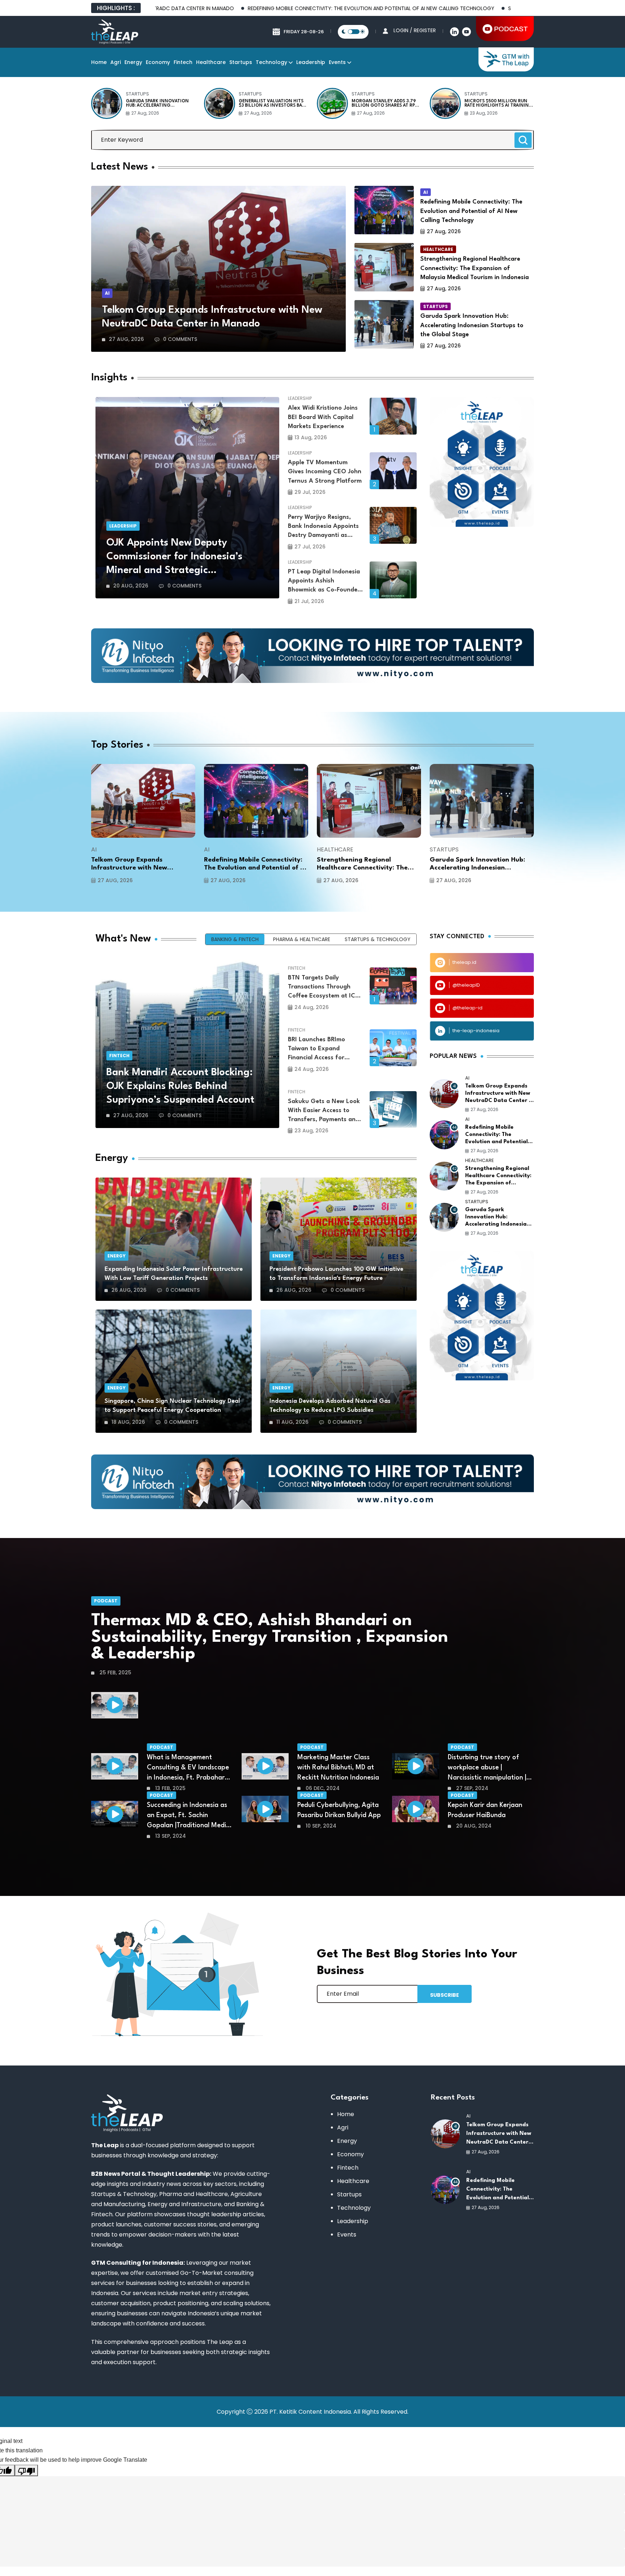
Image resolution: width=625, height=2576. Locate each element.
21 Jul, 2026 (309, 601)
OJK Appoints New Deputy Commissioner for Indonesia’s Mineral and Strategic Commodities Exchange (174, 558)
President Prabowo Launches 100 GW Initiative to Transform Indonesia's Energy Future (336, 1274)
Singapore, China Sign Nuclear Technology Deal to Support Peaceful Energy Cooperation (172, 1406)
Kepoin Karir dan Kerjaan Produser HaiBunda (485, 1810)
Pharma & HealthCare (302, 939)
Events (337, 62)
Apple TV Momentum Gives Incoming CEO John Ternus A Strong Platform (325, 472)
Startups (241, 62)
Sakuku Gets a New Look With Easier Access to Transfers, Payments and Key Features (324, 1111)
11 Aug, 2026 (292, 1422)
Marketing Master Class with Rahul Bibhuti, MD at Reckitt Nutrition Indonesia (338, 1768)
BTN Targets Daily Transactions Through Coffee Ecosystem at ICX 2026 (324, 988)
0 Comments (180, 339)
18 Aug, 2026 (128, 1422)
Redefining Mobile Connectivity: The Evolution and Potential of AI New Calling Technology (276, 8)
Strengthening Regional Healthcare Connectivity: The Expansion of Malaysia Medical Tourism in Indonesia (475, 268)
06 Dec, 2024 (322, 1788)
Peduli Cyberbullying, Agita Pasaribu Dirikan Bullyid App (339, 1810)
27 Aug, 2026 (145, 113)
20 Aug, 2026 (131, 586)
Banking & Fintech (235, 939)
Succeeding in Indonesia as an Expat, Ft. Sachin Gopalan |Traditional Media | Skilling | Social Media (188, 1816)
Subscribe (445, 1995)
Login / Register (415, 30)
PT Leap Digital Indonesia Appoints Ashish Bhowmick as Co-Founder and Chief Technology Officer (324, 582)
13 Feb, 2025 (170, 1788)
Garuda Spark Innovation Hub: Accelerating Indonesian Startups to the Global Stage (160, 103)
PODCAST (106, 1601)
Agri (116, 62)
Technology (271, 62)
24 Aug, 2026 (312, 1007)
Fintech (183, 62)
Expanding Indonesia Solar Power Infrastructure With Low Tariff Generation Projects (174, 1274)
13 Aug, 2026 (311, 437)
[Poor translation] (26, 2470)
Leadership (311, 62)
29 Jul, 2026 (310, 492)
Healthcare (211, 62)
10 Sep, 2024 (320, 1826)
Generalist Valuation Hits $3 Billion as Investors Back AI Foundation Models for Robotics (273, 103)
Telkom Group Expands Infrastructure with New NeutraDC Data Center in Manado (212, 317)
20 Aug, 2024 (473, 1826)
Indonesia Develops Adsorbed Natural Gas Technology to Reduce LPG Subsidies (330, 1406)
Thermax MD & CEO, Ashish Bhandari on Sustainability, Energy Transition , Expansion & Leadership (270, 1637)
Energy (133, 62)
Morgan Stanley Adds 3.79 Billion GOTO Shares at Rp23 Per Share (386, 103)
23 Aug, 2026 (484, 113)
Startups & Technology (378, 939)
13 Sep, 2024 (170, 1836)
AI (107, 293)
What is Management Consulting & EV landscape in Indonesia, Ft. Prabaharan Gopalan (190, 1768)
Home (99, 62)
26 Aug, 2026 (129, 1290)
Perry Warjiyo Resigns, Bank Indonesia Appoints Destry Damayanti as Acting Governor (323, 527)
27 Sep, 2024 (471, 1788)
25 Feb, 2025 (115, 1673)
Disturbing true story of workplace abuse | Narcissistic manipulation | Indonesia (487, 1768)
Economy (158, 62)
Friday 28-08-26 (304, 32)
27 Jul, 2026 (310, 547)
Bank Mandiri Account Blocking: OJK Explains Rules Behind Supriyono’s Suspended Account (180, 1086)
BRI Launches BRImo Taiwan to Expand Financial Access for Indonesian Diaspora (317, 1050)
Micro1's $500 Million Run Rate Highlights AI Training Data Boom (498, 103)
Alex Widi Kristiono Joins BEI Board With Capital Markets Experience (323, 417)
